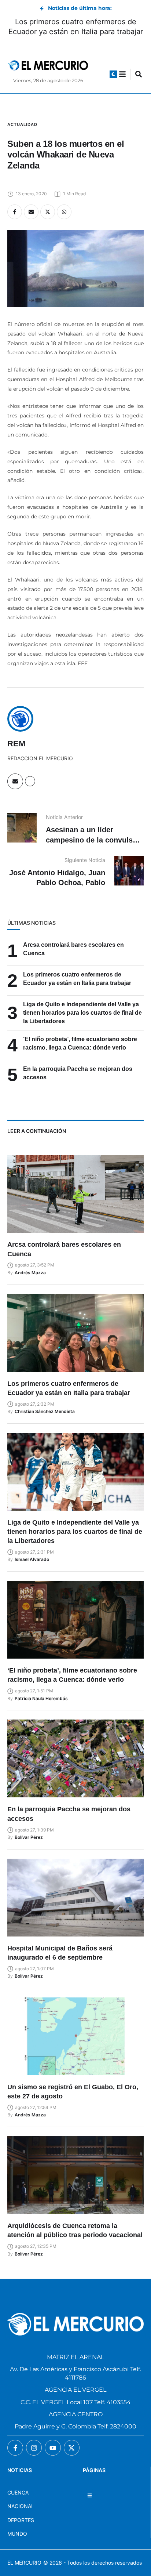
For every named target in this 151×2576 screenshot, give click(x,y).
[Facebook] (15, 212)
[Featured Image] (75, 1194)
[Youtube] (53, 2448)
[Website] (30, 781)
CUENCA (18, 2492)
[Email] (31, 212)
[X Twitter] (48, 212)
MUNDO (17, 2534)
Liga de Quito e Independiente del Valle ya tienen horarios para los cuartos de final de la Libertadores (82, 1013)
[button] (113, 74)
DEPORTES (21, 2520)
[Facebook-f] (15, 2448)
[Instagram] (34, 2448)
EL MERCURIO (24, 2563)
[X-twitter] (72, 2448)
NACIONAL (21, 2506)
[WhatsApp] (64, 212)
